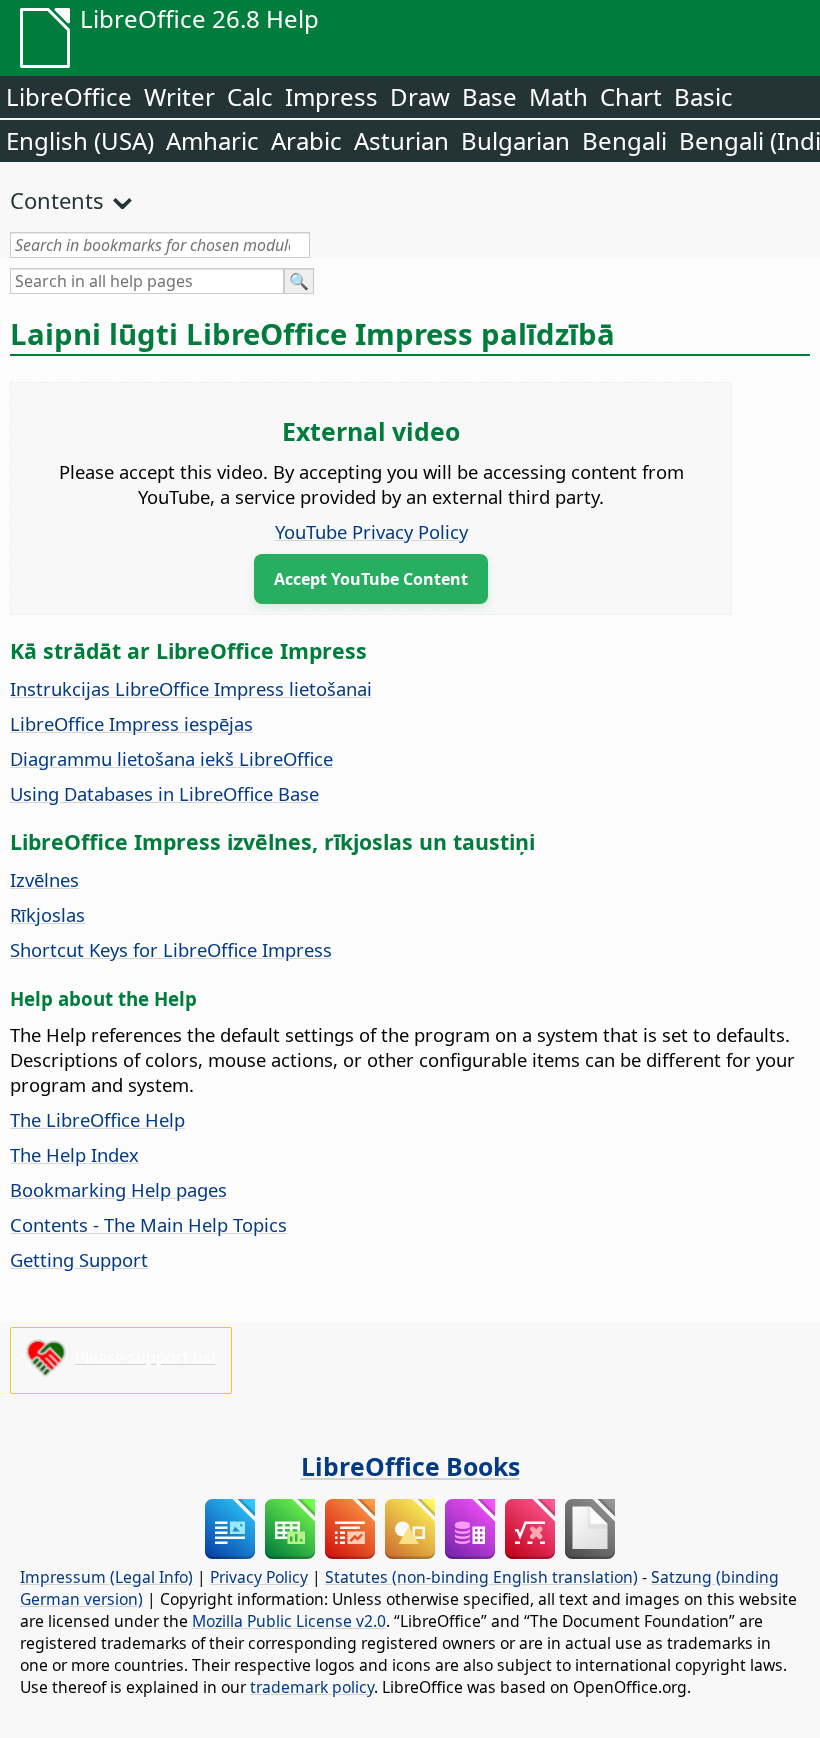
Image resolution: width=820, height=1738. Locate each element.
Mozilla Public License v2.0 (289, 1621)
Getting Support (79, 1259)
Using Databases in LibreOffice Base (164, 793)
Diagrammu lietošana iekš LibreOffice (171, 758)
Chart (631, 96)
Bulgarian (515, 140)
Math (558, 96)
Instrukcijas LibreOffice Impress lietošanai (191, 688)
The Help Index (74, 1154)
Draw (420, 96)
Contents (57, 200)
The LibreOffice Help (97, 1119)
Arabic (306, 140)
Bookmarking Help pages (118, 1189)
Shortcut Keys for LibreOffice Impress (171, 949)
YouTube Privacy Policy (371, 531)
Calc (250, 96)
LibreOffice (69, 96)
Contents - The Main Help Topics (148, 1224)
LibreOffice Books (410, 1466)
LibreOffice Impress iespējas (131, 723)
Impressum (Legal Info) (106, 1577)
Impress (331, 96)
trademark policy (312, 1687)
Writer (179, 96)
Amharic (212, 140)
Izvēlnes (44, 879)
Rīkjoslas (47, 914)
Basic (703, 96)
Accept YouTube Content (371, 579)
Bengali (624, 140)
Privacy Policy (259, 1577)
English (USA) (80, 140)
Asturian (401, 140)
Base (489, 96)
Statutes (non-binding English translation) (481, 1577)
